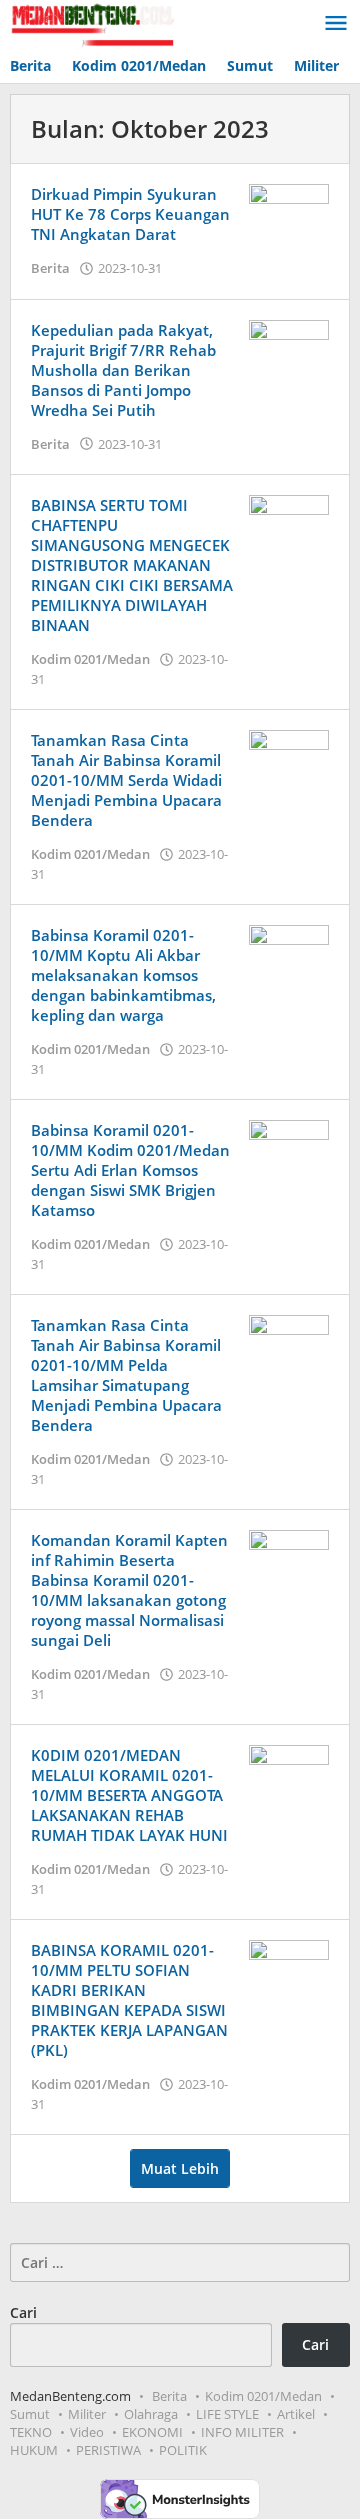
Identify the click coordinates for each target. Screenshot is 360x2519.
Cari (23, 2312)
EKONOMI (152, 2432)
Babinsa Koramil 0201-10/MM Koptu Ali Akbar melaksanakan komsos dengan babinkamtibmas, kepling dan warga (123, 975)
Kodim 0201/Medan (90, 659)
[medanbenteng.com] (92, 23)
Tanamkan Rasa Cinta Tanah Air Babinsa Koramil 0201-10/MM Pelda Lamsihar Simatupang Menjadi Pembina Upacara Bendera (126, 1375)
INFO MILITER (242, 2432)
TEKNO (31, 2432)
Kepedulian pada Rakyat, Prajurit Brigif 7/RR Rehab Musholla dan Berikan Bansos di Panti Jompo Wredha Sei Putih (123, 370)
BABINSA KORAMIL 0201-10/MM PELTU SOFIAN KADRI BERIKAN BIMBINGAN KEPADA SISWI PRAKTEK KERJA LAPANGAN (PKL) (129, 2000)
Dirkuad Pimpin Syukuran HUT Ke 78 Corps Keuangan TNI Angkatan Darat (130, 214)
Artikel (296, 2414)
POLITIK (183, 2450)
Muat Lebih (180, 2168)
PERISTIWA (108, 2450)
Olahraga (151, 2414)
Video (87, 2432)
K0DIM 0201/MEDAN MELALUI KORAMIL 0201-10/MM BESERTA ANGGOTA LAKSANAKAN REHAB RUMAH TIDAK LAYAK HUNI (129, 1795)
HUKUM (34, 2450)
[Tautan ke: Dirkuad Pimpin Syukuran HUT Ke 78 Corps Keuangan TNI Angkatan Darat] (289, 212)
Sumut (30, 2414)
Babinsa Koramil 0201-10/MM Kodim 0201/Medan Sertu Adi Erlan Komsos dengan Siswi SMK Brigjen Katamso (130, 1170)
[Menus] (336, 24)
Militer (87, 2414)
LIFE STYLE (227, 2414)
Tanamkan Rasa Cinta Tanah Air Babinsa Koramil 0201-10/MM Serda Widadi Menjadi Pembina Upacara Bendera (126, 780)
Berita (50, 268)
